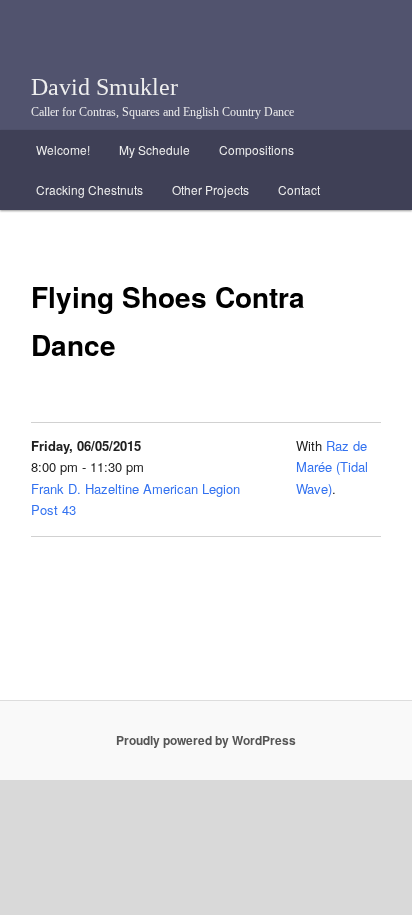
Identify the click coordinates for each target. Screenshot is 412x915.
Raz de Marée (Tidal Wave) (332, 466)
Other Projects (210, 189)
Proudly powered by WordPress (206, 740)
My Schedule (154, 149)
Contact (299, 189)
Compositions (256, 149)
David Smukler (104, 87)
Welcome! (63, 149)
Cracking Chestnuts (89, 189)
